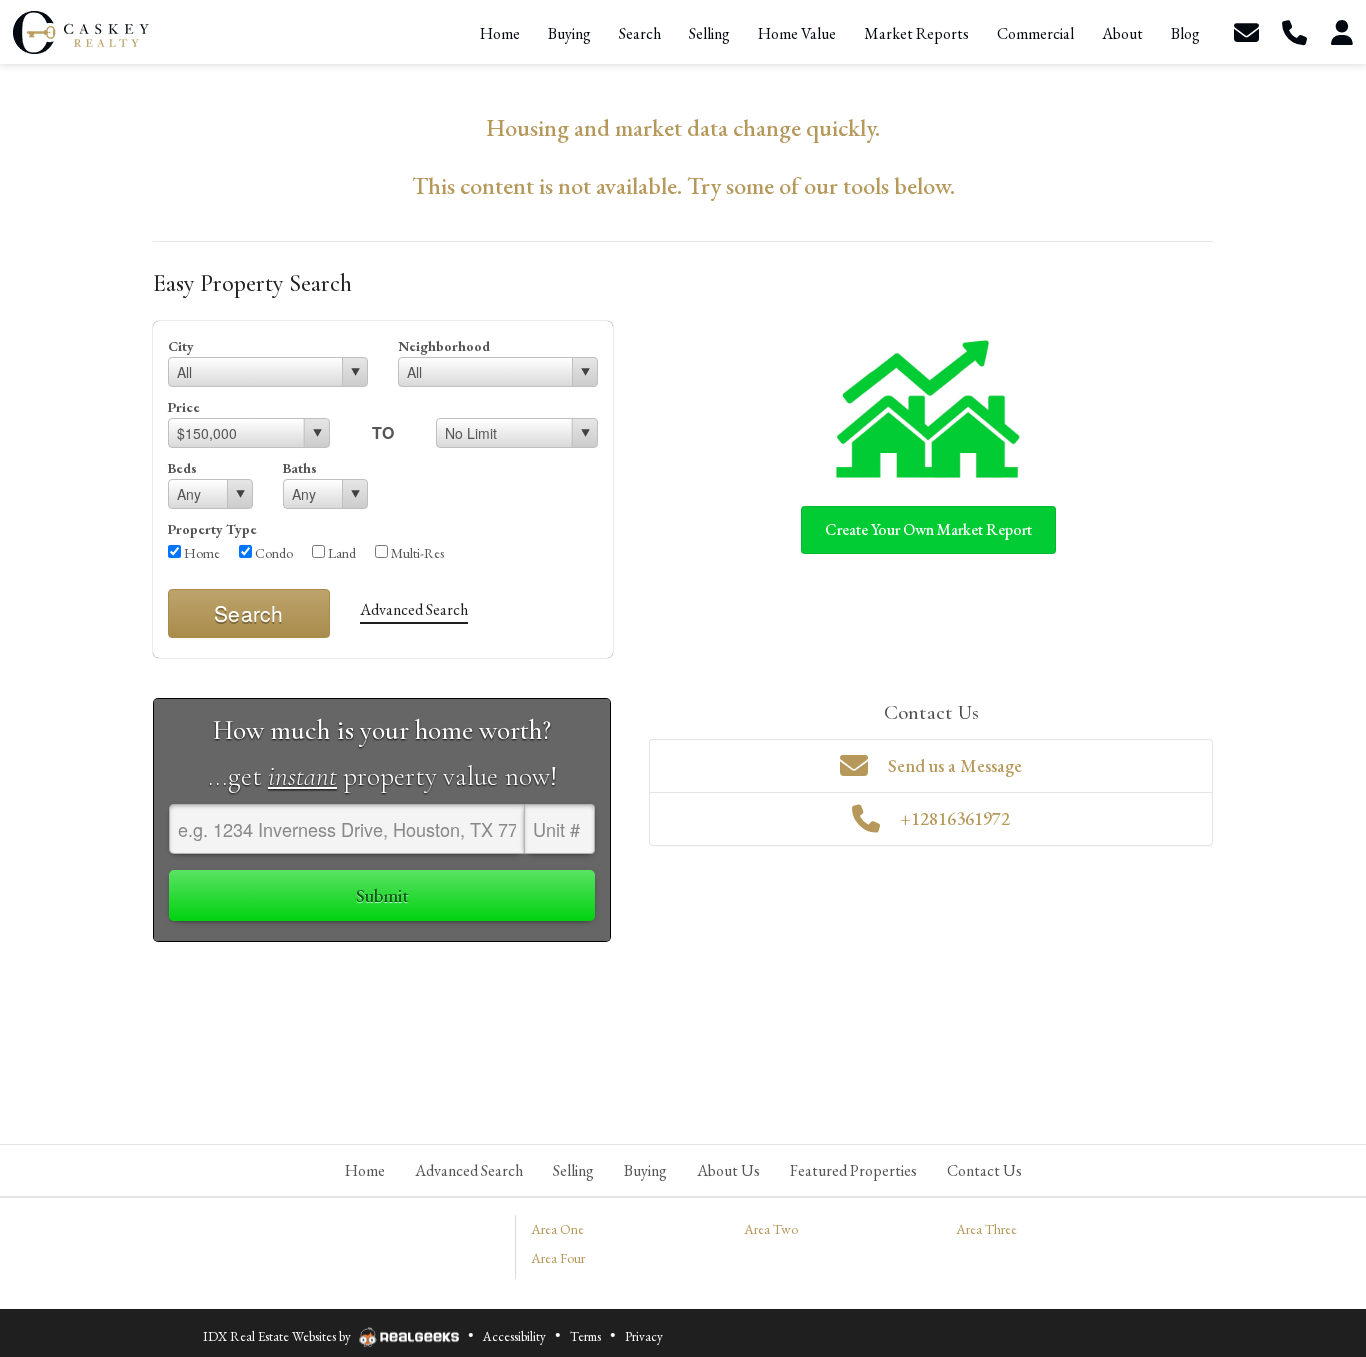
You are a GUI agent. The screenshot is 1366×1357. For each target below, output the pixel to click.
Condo (272, 553)
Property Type (212, 529)
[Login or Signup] (1342, 32)
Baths (300, 468)
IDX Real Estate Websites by (278, 1336)
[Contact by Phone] (1294, 32)
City (181, 346)
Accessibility (514, 1336)
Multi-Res (416, 553)
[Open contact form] (1246, 32)
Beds (182, 468)
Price (184, 407)
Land (340, 553)
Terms (585, 1336)
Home (200, 553)
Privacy (644, 1336)
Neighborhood (444, 346)
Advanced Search (414, 609)
